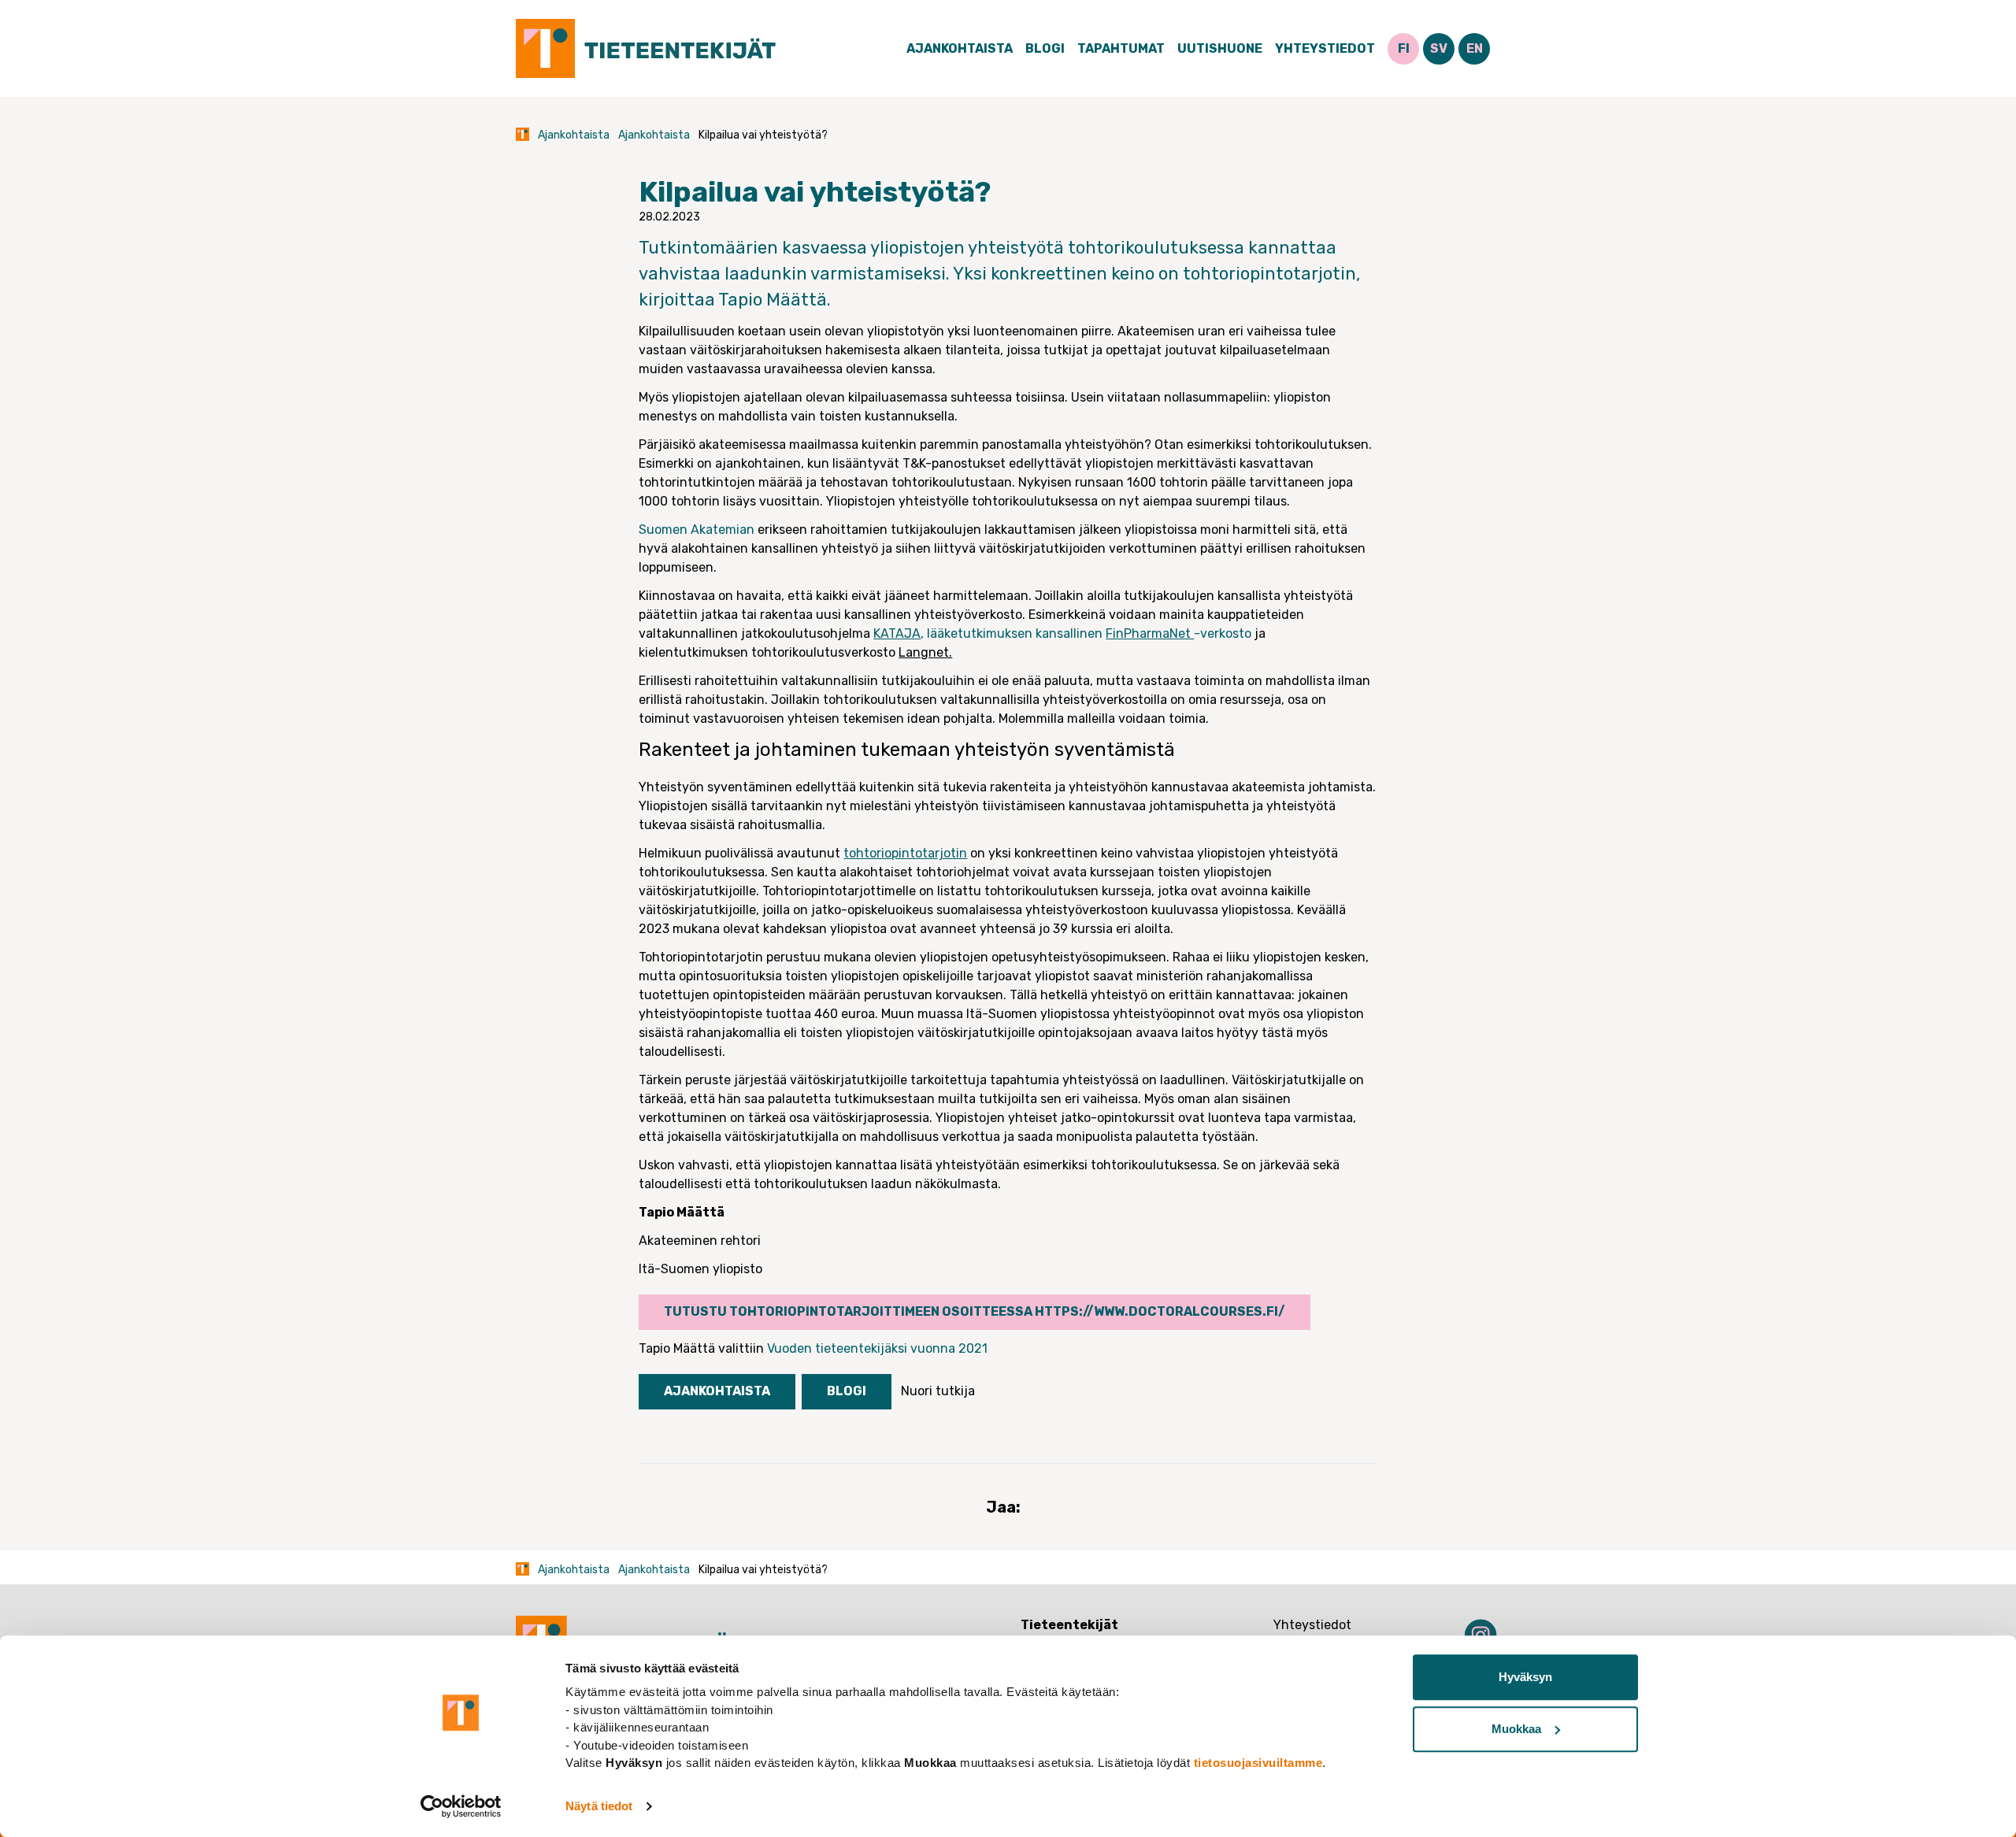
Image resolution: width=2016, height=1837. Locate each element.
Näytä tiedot (599, 1806)
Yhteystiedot (1325, 48)
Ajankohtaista (960, 48)
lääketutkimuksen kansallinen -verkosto (1089, 633)
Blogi (1045, 48)
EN (1475, 48)
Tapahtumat (1121, 48)
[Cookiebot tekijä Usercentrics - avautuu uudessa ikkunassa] (461, 1806)
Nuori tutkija (938, 1391)
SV (1439, 48)
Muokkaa (1516, 1729)
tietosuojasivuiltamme (1258, 1763)
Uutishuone (1220, 48)
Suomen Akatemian (697, 530)
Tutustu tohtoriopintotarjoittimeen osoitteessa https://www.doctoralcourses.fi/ (975, 1311)
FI (1404, 48)
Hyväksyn (1525, 1677)
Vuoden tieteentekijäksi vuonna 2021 (877, 1348)
